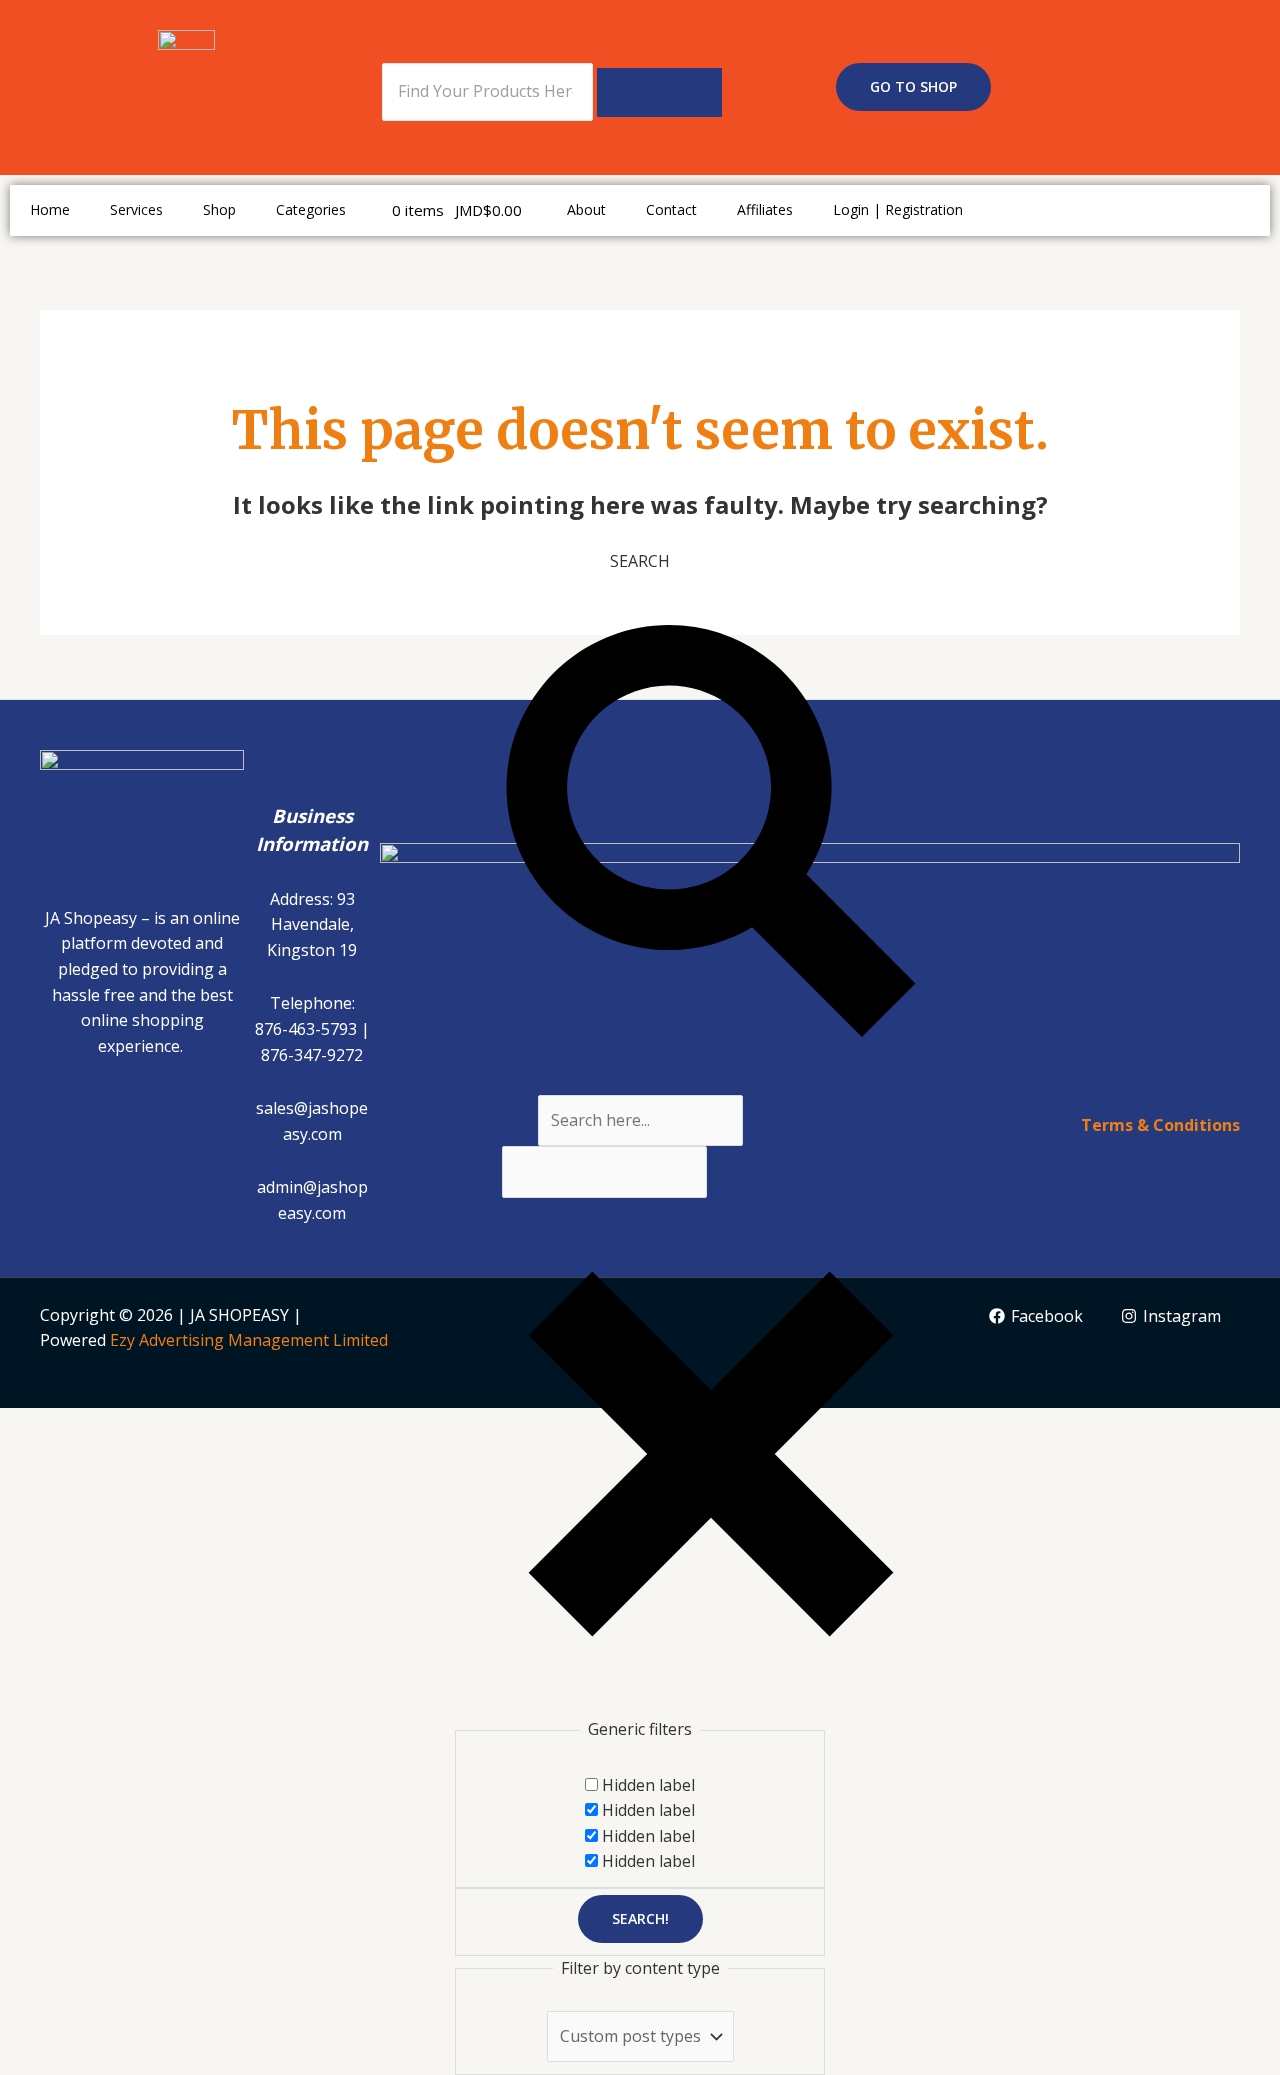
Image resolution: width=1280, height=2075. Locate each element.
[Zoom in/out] (34, 1426)
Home (50, 209)
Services (136, 209)
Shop (219, 209)
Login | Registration (898, 209)
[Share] (178, 1426)
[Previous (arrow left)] (34, 1461)
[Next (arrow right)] (106, 1461)
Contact (671, 209)
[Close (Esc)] (250, 1426)
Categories (311, 209)
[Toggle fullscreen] (106, 1426)
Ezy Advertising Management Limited (249, 1340)
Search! (640, 1918)
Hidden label (648, 1785)
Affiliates (765, 209)
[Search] (659, 92)
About (586, 209)
